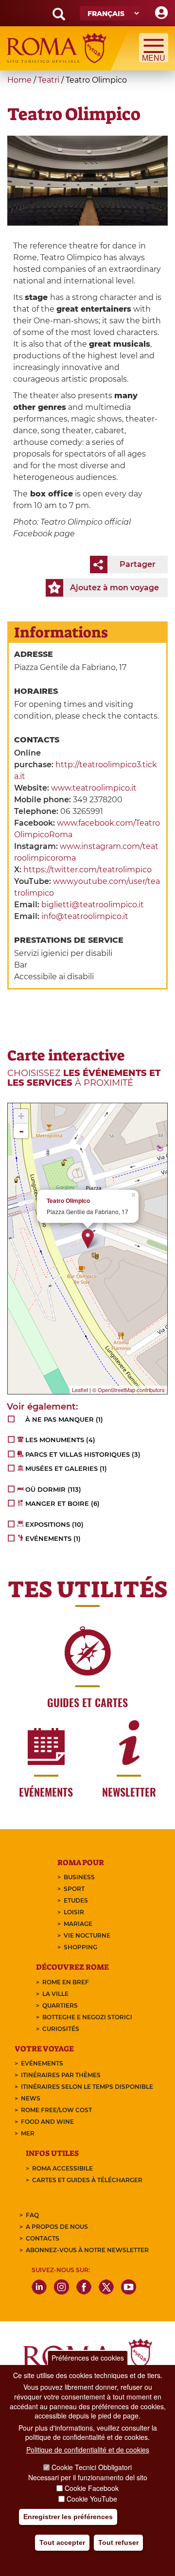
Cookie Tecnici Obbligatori (92, 2467)
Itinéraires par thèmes (61, 2075)
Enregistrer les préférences (68, 2517)
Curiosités (61, 2029)
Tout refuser (118, 2542)
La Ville (55, 1994)
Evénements (42, 2063)
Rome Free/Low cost (56, 2110)
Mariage (78, 1924)
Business (79, 1877)
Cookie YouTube (92, 2499)
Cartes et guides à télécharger (87, 2180)
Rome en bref (66, 1982)
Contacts (43, 2238)
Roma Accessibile (62, 2168)
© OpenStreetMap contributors (129, 1390)
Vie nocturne (87, 1935)
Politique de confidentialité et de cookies (88, 2450)
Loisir (74, 1912)
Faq (32, 2215)
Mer (28, 2133)
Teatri (49, 80)
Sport (74, 1889)
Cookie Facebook (92, 2488)
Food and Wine (47, 2122)
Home (19, 80)
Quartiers (60, 2005)
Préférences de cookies (88, 2358)
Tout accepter (62, 2542)
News (31, 2098)
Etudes (76, 1900)
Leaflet (80, 1390)
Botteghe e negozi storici (87, 2017)
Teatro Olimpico (68, 1201)
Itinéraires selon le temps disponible (87, 2087)
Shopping (80, 1947)
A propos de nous (57, 2227)
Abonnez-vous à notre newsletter (87, 2250)
